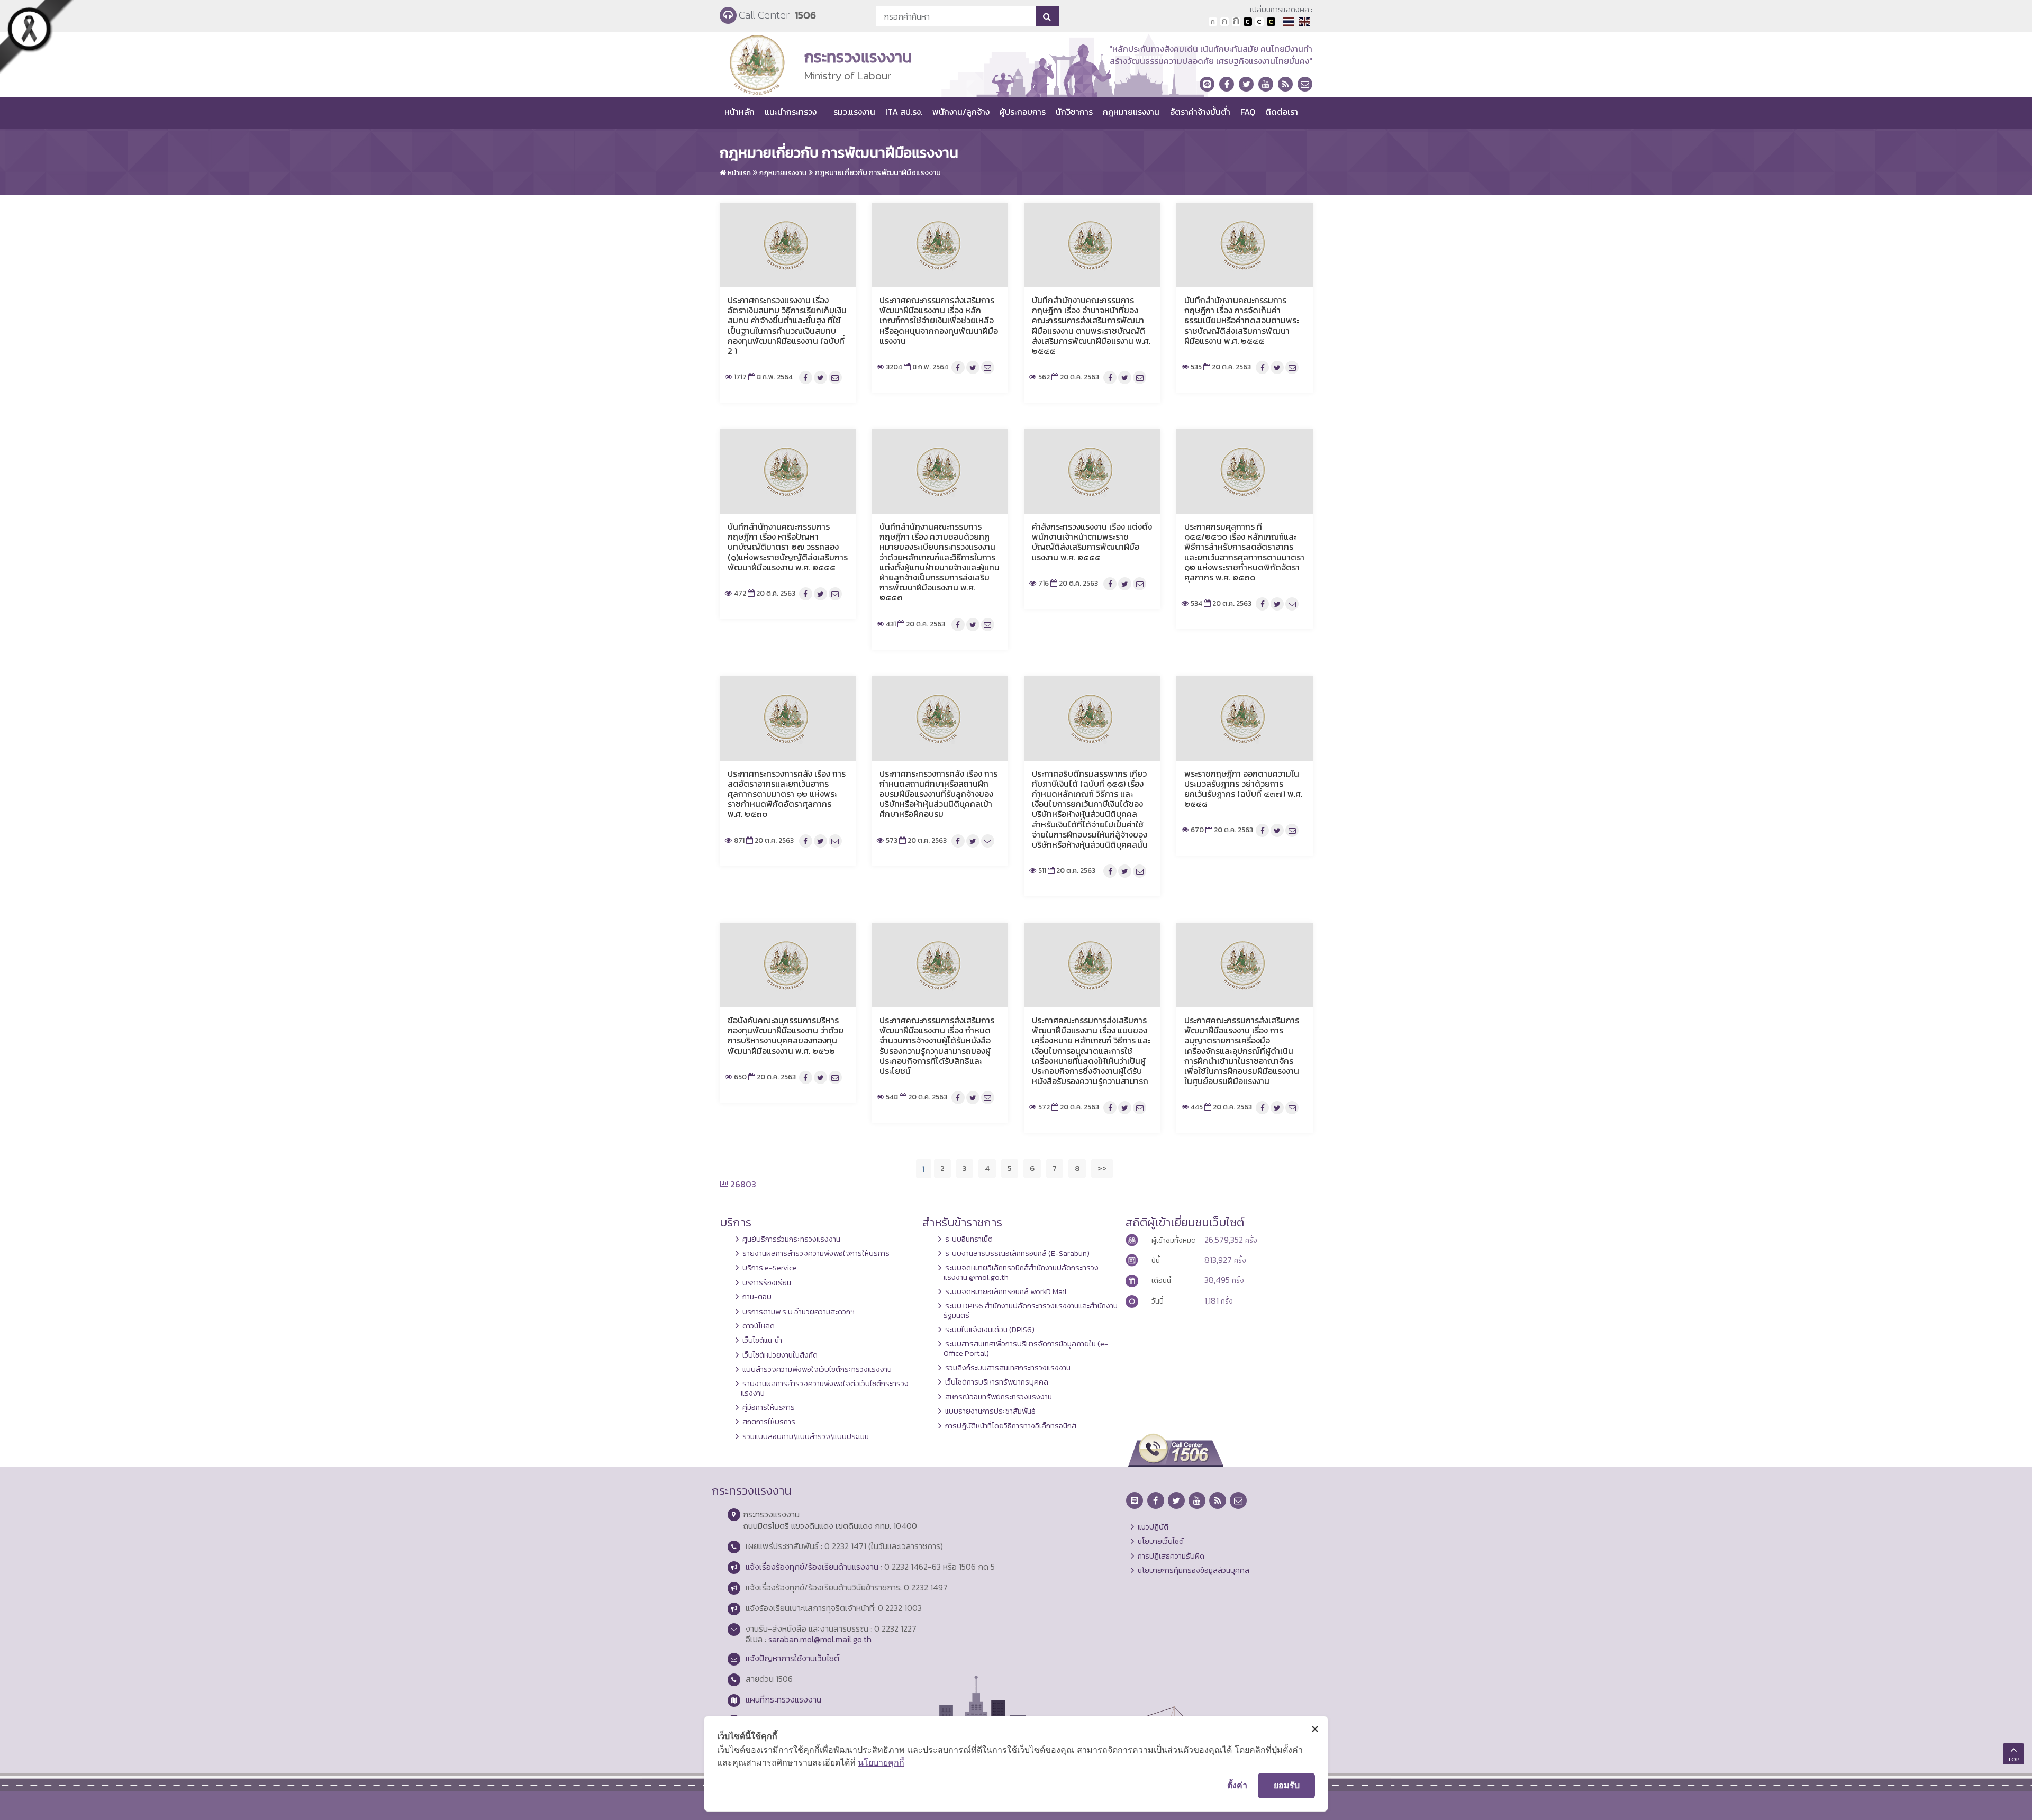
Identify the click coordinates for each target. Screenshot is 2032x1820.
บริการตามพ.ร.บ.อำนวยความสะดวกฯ (799, 1312)
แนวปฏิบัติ (1153, 1527)
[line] (1207, 84)
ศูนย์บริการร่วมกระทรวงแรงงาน (791, 1239)
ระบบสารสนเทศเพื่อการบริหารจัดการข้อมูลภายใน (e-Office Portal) (1026, 1348)
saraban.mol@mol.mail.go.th (820, 1639)
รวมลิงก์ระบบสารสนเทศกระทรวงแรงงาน (1008, 1368)
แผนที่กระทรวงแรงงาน (783, 1699)
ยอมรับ (1287, 1785)
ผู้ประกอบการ (1023, 112)
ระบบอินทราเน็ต (969, 1239)
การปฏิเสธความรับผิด (1171, 1556)
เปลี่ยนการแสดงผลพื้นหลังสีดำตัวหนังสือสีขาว (1248, 22)
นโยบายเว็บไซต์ (1161, 1541)
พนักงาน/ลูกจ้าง (961, 112)
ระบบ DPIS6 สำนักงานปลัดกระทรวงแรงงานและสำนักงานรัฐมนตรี (1031, 1310)
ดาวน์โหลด (759, 1326)
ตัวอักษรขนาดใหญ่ (1236, 22)
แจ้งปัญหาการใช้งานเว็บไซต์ (792, 1658)
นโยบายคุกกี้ (881, 1762)
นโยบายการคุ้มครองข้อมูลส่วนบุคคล (1194, 1570)
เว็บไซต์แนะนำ (762, 1340)
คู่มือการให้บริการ (769, 1407)
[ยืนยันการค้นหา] (1047, 16)
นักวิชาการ (1074, 112)
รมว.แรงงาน (854, 112)
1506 (805, 15)
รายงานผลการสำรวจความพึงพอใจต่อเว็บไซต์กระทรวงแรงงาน (825, 1388)
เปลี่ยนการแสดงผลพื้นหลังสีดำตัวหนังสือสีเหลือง (1271, 22)
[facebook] (1227, 84)
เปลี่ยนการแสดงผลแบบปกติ (1259, 22)
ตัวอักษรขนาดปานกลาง (1224, 22)
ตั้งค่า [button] (1237, 1785)
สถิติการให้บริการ (769, 1422)
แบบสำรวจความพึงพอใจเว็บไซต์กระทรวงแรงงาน (817, 1369)
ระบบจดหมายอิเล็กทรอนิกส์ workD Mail (1006, 1291)
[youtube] (1266, 84)
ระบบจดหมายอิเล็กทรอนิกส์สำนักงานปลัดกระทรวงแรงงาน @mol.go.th (1021, 1272)
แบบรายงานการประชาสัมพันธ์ (990, 1411)
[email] (1305, 84)
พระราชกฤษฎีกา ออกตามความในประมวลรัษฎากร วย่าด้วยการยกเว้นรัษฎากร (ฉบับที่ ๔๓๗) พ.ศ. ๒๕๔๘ (1243, 789)
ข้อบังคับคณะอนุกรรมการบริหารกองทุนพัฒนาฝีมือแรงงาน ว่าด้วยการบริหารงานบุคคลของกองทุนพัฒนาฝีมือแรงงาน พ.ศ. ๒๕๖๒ (786, 1035)
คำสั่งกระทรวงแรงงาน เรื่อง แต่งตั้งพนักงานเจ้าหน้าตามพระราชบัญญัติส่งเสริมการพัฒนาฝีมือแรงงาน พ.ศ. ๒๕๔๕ (1092, 542)
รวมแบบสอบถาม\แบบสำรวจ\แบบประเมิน (806, 1436)
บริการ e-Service (770, 1268)
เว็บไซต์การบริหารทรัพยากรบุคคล (997, 1382)
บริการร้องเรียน (767, 1282)
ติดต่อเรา (1282, 112)
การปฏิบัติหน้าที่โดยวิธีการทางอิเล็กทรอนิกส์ (1011, 1426)
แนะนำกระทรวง (791, 112)
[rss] (1285, 84)
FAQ (1248, 112)
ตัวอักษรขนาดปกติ (1213, 22)
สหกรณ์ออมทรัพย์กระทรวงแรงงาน (999, 1397)
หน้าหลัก (740, 112)
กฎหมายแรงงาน (1131, 112)
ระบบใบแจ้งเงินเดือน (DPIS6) (990, 1330)
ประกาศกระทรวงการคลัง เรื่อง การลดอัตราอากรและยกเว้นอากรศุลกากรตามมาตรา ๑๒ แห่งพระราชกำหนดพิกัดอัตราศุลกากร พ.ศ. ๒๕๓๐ (787, 794)
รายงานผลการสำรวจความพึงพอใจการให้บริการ (816, 1253)
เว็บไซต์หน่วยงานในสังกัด (780, 1355)
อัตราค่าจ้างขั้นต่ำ (1200, 112)
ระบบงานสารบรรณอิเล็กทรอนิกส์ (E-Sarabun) (1017, 1253)
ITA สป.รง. (904, 112)
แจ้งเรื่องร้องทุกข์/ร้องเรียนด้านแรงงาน (812, 1567)
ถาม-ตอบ (757, 1297)
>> (1102, 1168)
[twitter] (1246, 84)
